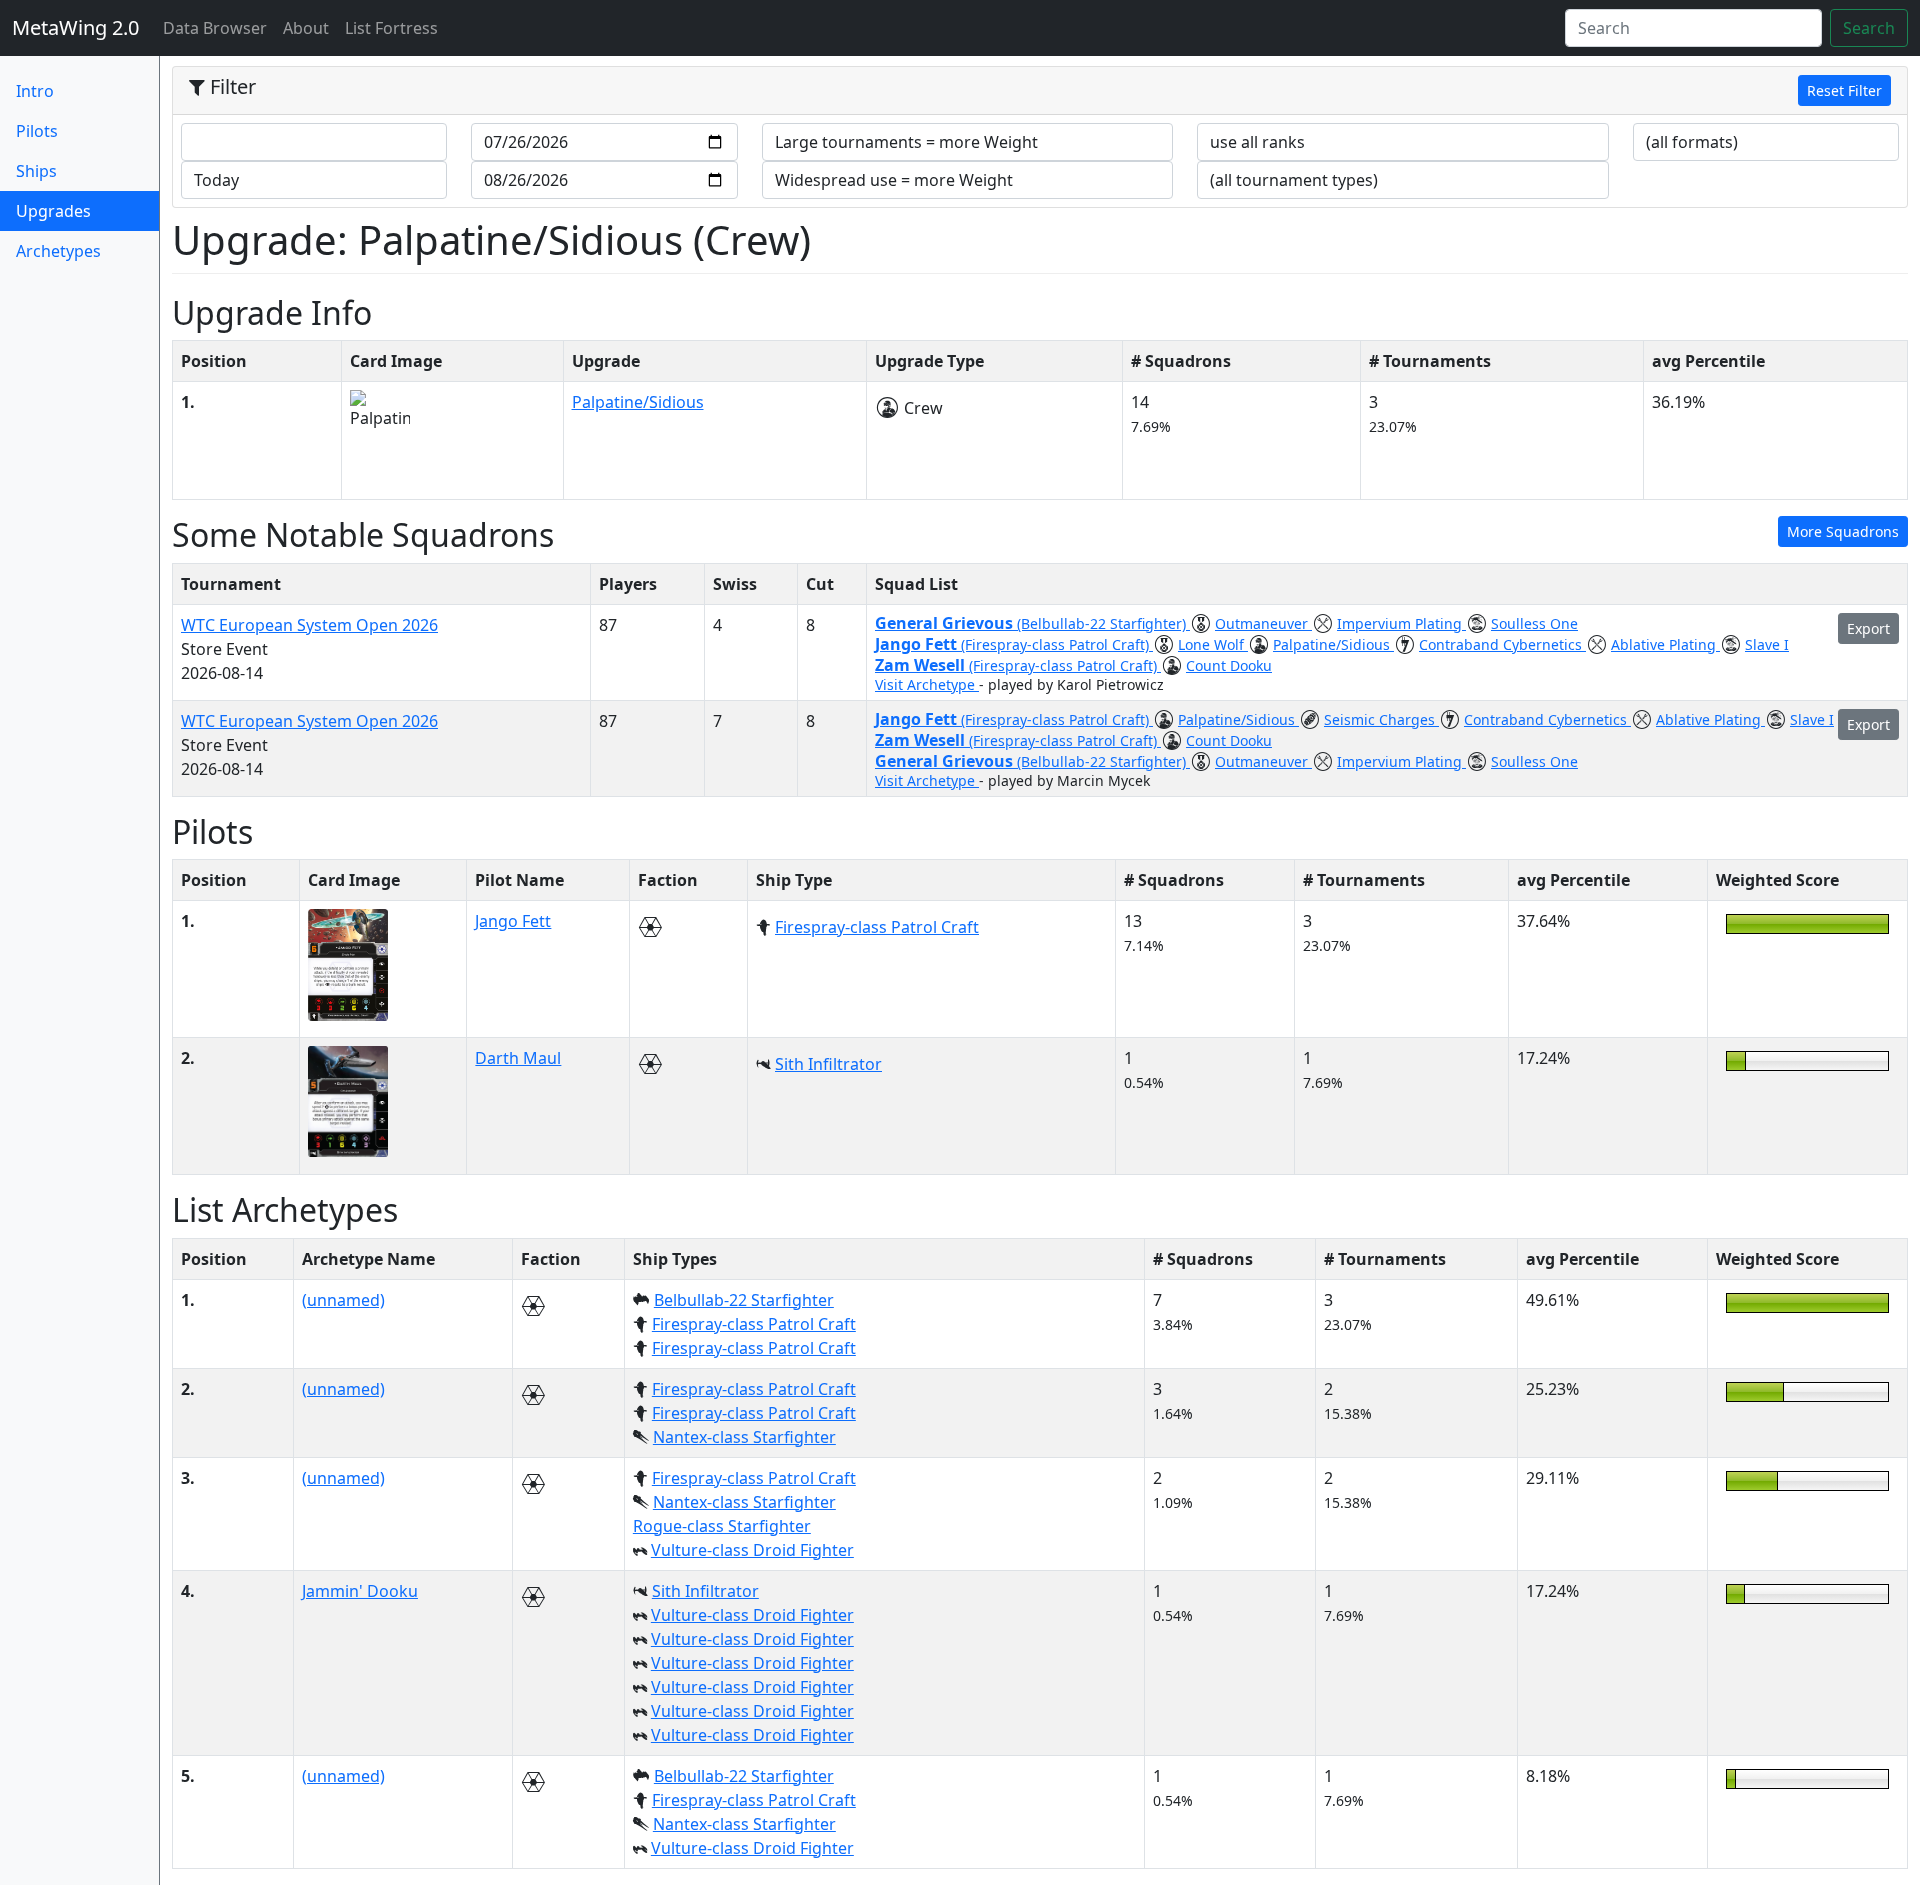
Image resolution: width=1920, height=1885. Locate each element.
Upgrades (86, 210)
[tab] (1040, 91)
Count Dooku (1229, 665)
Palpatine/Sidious (638, 402)
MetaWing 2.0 (75, 27)
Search (1869, 28)
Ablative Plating (1665, 644)
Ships (36, 171)
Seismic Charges (1381, 719)
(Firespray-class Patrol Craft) (1057, 644)
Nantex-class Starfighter (744, 1437)
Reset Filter (1844, 90)
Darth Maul (518, 1058)
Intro (35, 91)
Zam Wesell (922, 665)
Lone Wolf (1213, 644)
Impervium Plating (1401, 623)
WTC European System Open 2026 (309, 625)
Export (1868, 628)
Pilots (37, 131)
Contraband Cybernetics (1502, 644)
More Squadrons (1843, 531)
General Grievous (946, 623)
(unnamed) (343, 1300)
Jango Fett (918, 644)
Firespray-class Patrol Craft (877, 927)
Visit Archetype (927, 684)
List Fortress (391, 28)
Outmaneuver (1263, 623)
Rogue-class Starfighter (722, 1526)
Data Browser (219, 27)
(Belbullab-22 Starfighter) (1103, 623)
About (306, 28)
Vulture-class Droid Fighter (752, 1550)
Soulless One (1534, 623)
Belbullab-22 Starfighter (744, 1300)
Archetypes (58, 251)
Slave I (1767, 644)
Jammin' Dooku (360, 1591)
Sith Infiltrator (828, 1064)
